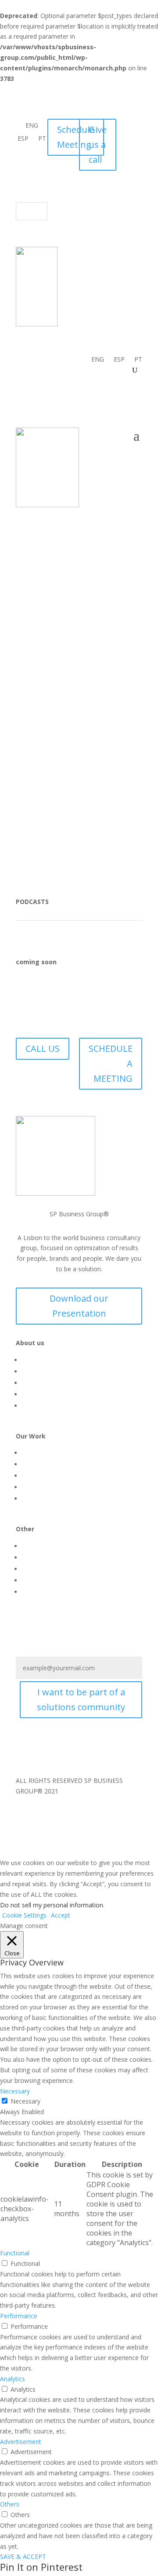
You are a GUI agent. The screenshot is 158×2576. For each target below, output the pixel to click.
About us (35, 1360)
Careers (33, 1592)
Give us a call (98, 145)
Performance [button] (19, 2316)
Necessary (25, 2101)
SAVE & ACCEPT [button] (23, 2556)
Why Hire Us (39, 1406)
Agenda (33, 1569)
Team (30, 1580)
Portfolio (34, 1487)
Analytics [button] (13, 2379)
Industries (36, 1476)
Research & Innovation (54, 1557)
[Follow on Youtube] (58, 1752)
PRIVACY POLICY (118, 800)
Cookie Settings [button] (24, 1915)
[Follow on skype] (135, 179)
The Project (39, 1383)
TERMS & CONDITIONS (52, 800)
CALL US (43, 1048)
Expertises (36, 1464)
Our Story (36, 1371)
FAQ (136, 810)
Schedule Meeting (76, 137)
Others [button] (10, 2504)
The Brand (37, 1498)
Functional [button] (15, 2253)
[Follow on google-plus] (118, 179)
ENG (32, 126)
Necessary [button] (15, 2091)
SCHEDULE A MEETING (111, 1063)
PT (42, 139)
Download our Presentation (79, 1306)
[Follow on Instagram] (132, 143)
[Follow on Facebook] (132, 126)
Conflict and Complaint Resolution (94, 821)
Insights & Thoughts (51, 1546)
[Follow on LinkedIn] (132, 161)
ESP (23, 139)
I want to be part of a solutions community (81, 1700)
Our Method (39, 1453)
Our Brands (38, 1394)
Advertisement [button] (21, 2442)
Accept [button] (61, 1915)
